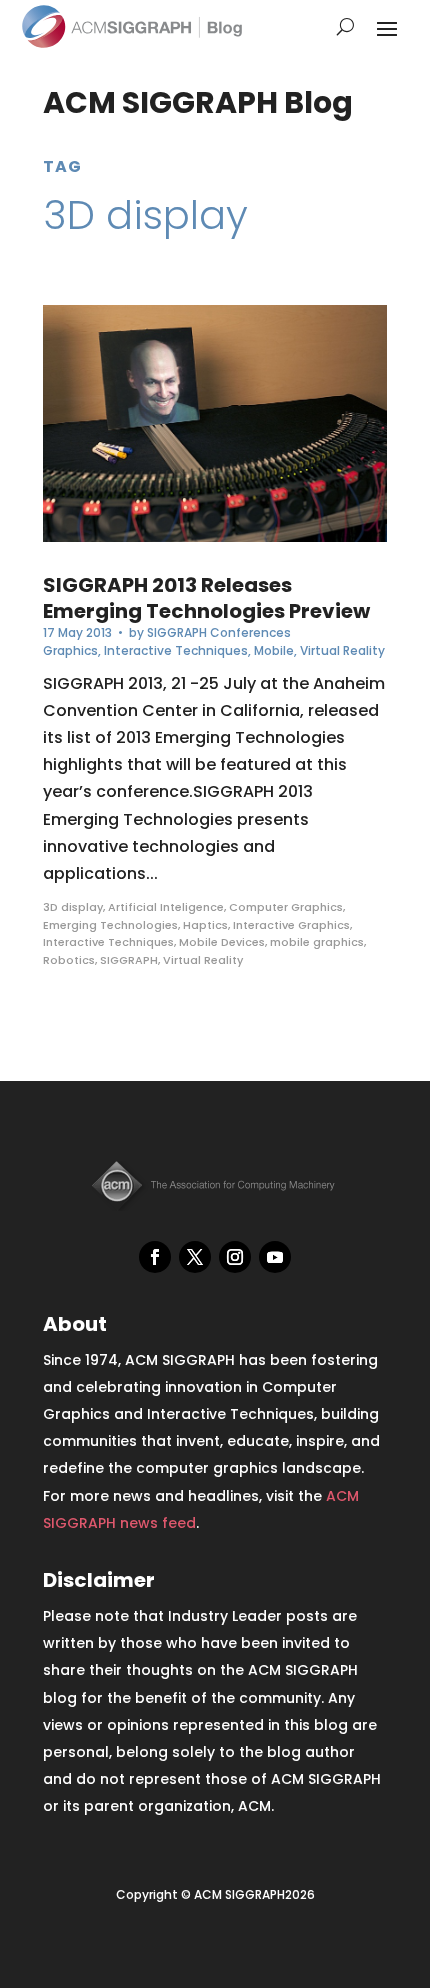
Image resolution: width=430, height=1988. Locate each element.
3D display (73, 907)
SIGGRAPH (129, 960)
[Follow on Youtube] (275, 1257)
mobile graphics (317, 942)
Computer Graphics (286, 907)
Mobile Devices (222, 942)
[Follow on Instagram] (235, 1257)
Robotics (69, 960)
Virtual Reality (342, 650)
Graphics (70, 650)
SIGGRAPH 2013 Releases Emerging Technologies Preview (206, 598)
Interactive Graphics (291, 925)
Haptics (205, 925)
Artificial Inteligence (166, 907)
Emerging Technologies (110, 925)
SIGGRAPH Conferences (219, 632)
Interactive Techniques (176, 650)
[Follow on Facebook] (155, 1257)
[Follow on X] (195, 1257)
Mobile (274, 650)
